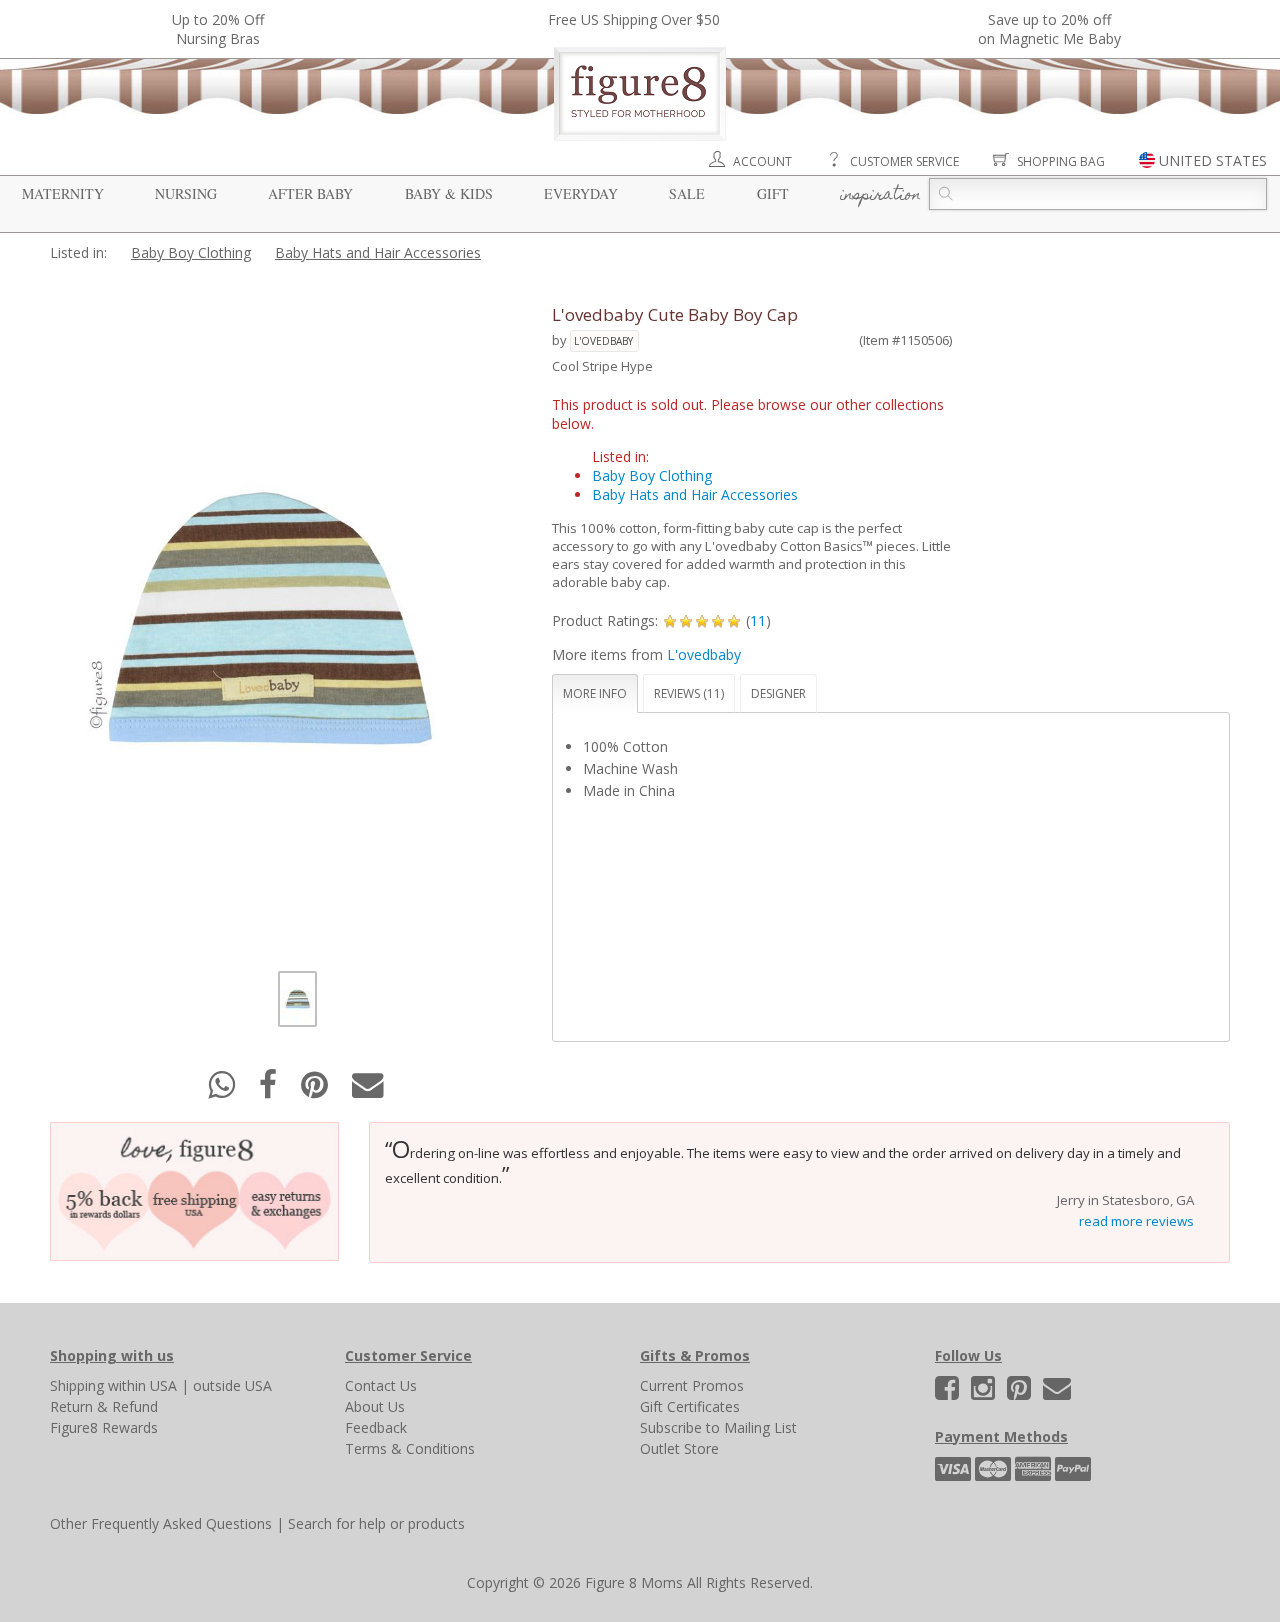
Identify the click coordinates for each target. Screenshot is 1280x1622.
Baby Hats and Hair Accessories (378, 252)
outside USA (232, 1385)
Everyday (581, 193)
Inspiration (880, 196)
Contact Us (381, 1385)
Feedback (376, 1427)
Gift (773, 193)
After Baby (310, 193)
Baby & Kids (449, 193)
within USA (142, 1385)
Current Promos (692, 1385)
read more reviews (1136, 1221)
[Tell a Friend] (368, 1090)
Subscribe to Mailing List (718, 1427)
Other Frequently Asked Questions (161, 1523)
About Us (375, 1406)
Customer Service (904, 161)
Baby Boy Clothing (191, 252)
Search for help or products (376, 1523)
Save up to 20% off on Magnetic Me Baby (1049, 29)
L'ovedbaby (603, 341)
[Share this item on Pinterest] (316, 1090)
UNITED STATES (1213, 160)
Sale (687, 193)
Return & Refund (104, 1406)
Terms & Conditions (410, 1448)
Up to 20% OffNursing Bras (218, 29)
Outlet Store (679, 1448)
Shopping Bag (1061, 161)
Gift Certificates (690, 1406)
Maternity (63, 193)
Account (762, 161)
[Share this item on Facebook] (270, 1090)
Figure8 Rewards (104, 1427)
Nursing (186, 193)
